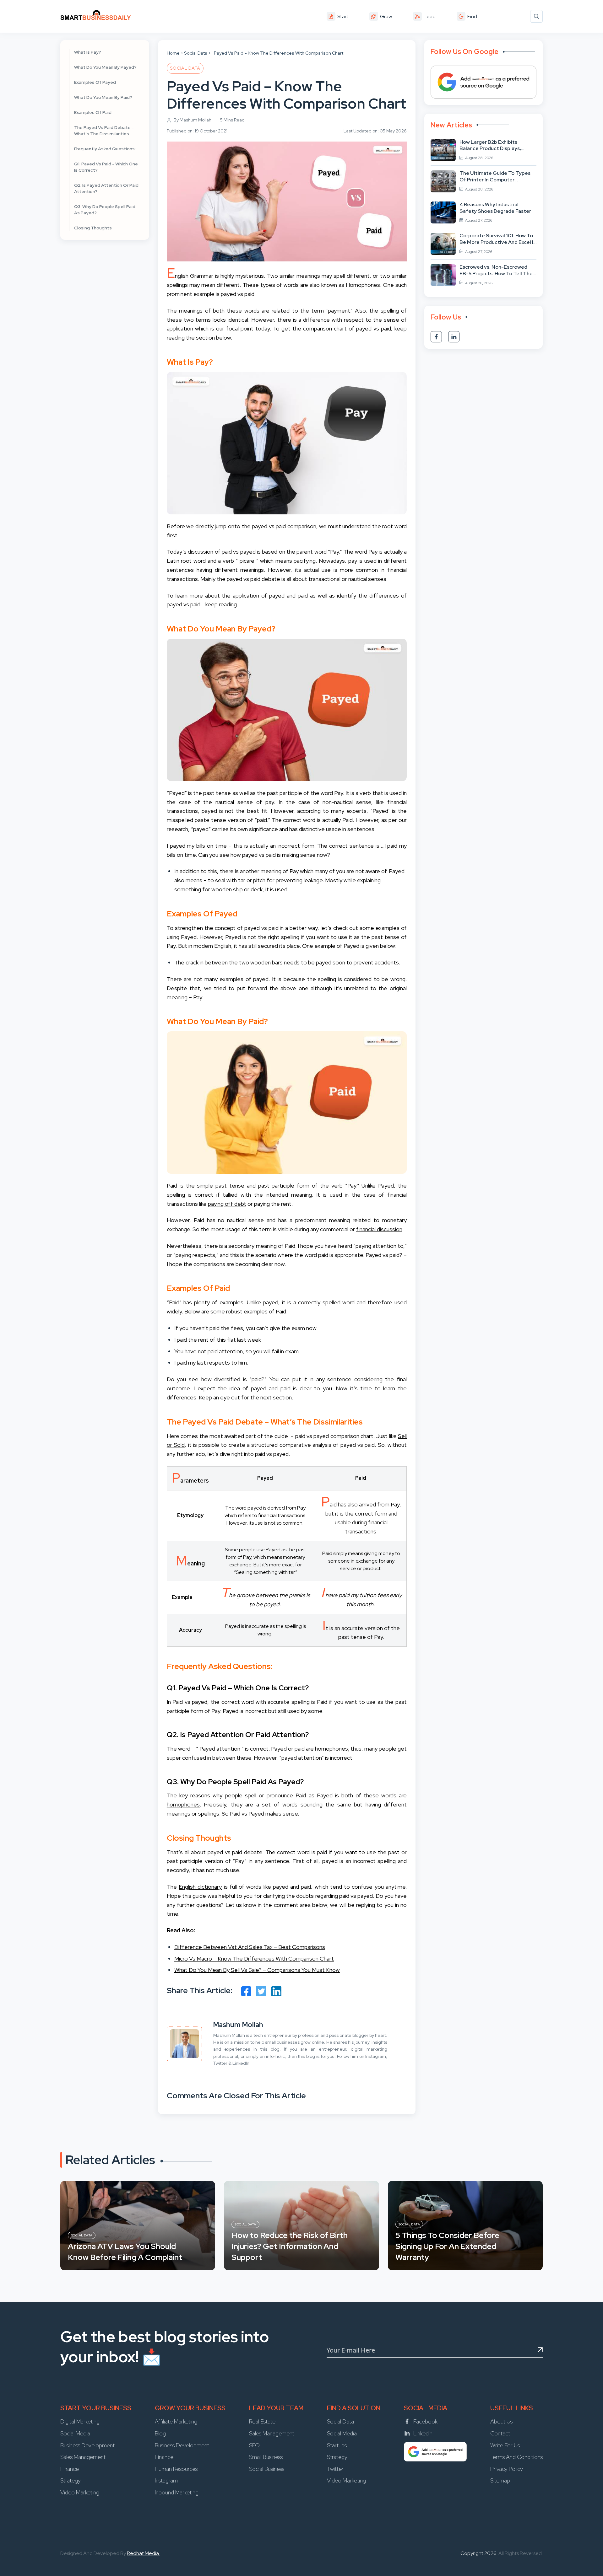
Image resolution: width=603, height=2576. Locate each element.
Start (343, 16)
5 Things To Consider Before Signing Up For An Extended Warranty (447, 2246)
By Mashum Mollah (193, 120)
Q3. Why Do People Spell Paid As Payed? (105, 210)
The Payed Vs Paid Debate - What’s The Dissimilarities (104, 131)
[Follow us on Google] (483, 82)
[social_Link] (436, 337)
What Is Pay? (88, 52)
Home (173, 53)
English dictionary (200, 1887)
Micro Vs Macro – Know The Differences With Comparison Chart (254, 1959)
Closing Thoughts (93, 228)
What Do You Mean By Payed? (105, 67)
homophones (183, 1804)
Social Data (196, 53)
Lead (430, 16)
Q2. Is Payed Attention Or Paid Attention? (106, 188)
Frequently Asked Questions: (105, 149)
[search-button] (536, 16)
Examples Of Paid (93, 112)
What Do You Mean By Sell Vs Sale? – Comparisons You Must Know (257, 1970)
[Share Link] (246, 1991)
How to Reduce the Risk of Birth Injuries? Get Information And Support (290, 2246)
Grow (386, 16)
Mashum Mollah (238, 2025)
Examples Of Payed (95, 82)
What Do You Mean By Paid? (103, 97)
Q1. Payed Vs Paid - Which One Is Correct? (106, 167)
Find (472, 16)
